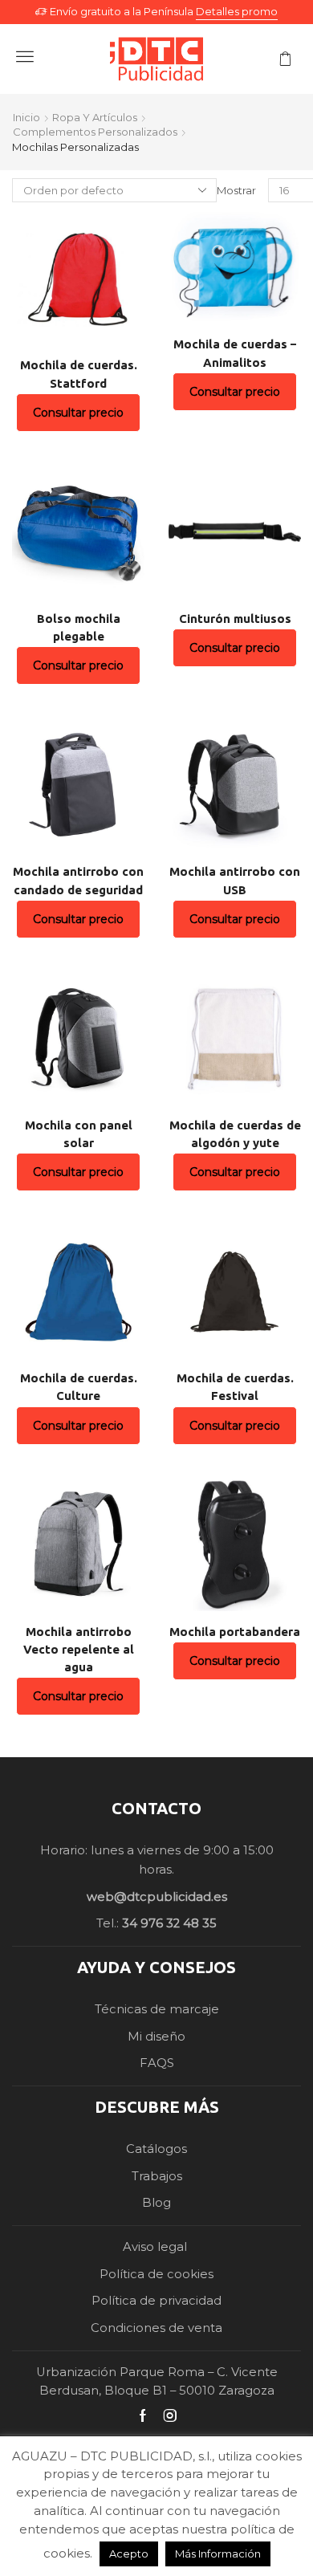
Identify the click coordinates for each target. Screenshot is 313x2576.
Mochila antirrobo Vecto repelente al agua (79, 1649)
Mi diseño (156, 2037)
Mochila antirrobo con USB (235, 880)
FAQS (157, 2063)
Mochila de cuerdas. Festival (235, 1387)
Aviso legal (156, 2247)
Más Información (218, 2554)
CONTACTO (156, 1808)
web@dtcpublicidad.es (157, 1897)
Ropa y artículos (95, 117)
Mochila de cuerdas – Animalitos (235, 353)
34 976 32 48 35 (169, 1923)
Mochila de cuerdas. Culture (79, 1387)
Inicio (26, 117)
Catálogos (156, 2149)
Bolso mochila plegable (79, 627)
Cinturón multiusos (235, 619)
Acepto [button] (129, 2554)
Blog (156, 2203)
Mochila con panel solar (79, 1134)
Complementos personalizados (95, 132)
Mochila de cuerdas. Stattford (79, 374)
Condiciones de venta (156, 2328)
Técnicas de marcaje (157, 2009)
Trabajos (157, 2176)
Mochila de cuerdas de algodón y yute (235, 1134)
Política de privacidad (156, 2301)
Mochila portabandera (235, 1632)
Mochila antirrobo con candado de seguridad (78, 880)
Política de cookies (156, 2274)
